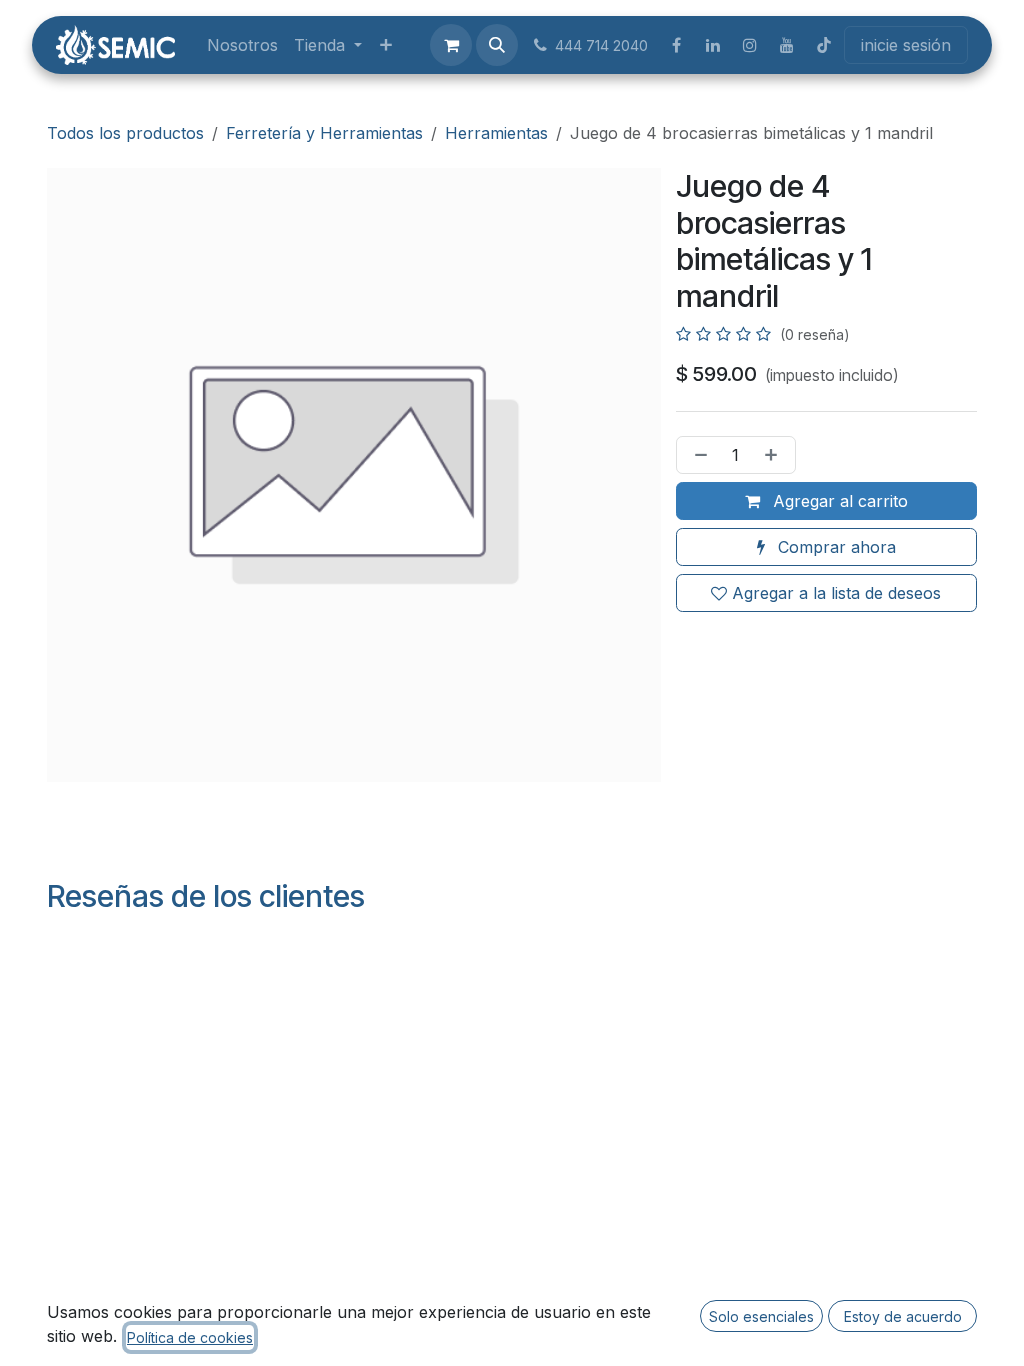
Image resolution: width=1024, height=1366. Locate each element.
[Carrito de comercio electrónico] (451, 45)
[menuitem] (242, 45)
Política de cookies (190, 1337)
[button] (497, 45)
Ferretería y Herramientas (324, 133)
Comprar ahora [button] (834, 547)
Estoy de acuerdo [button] (903, 1316)
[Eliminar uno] (697, 455)
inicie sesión (906, 45)
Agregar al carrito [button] (838, 501)
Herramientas (496, 133)
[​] (676, 45)
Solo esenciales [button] (761, 1316)
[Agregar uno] (775, 455)
